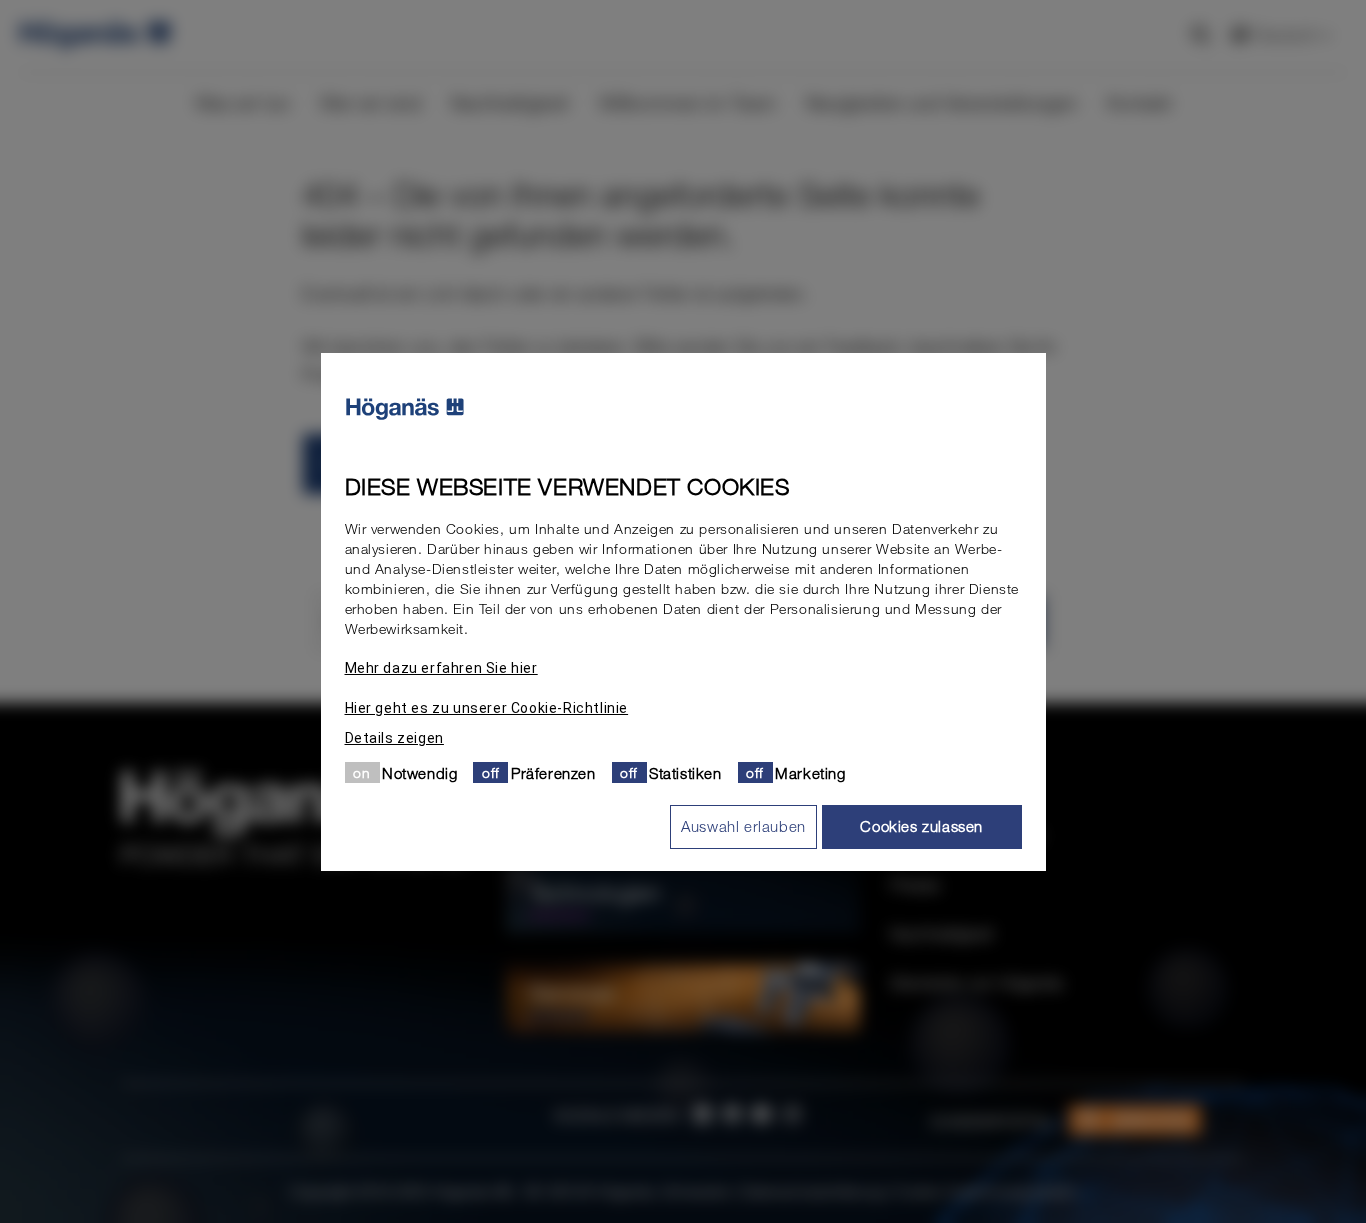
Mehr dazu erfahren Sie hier (441, 667)
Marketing (810, 772)
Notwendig (419, 772)
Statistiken (685, 772)
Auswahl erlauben (743, 826)
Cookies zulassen (921, 826)
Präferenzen (553, 772)
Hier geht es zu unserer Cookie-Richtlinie (487, 707)
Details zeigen (394, 737)
